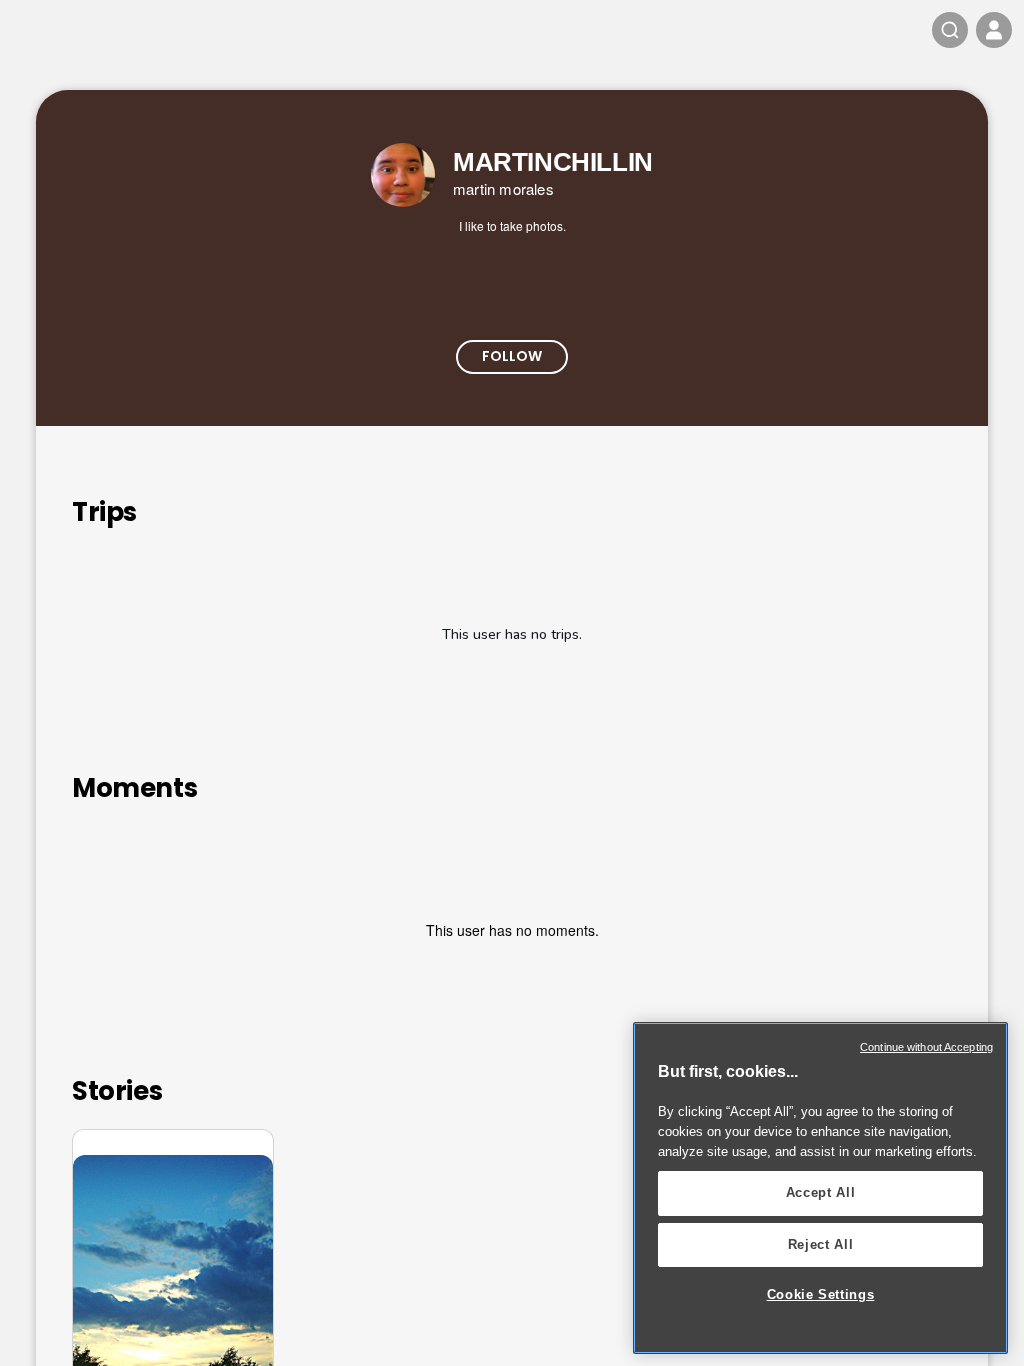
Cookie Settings (821, 1294)
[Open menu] (994, 30)
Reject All (821, 1244)
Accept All (821, 1192)
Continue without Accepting (926, 1047)
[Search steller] (950, 30)
